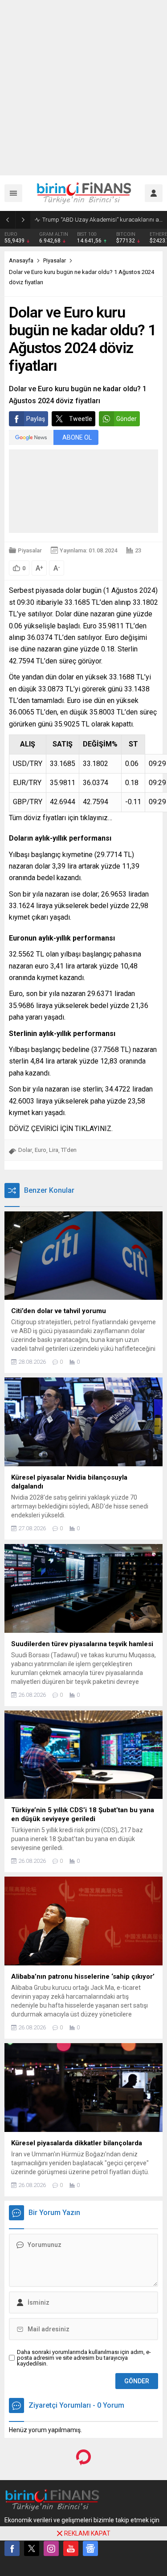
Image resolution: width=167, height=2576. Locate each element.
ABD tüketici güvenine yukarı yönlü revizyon (96, 220)
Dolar (25, 1150)
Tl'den (69, 1150)
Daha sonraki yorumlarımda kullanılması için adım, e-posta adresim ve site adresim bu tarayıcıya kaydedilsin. (84, 2358)
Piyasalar (55, 260)
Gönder (126, 419)
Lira (54, 1150)
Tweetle (81, 419)
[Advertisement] (83, 88)
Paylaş (36, 419)
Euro (41, 1150)
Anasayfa (21, 260)
